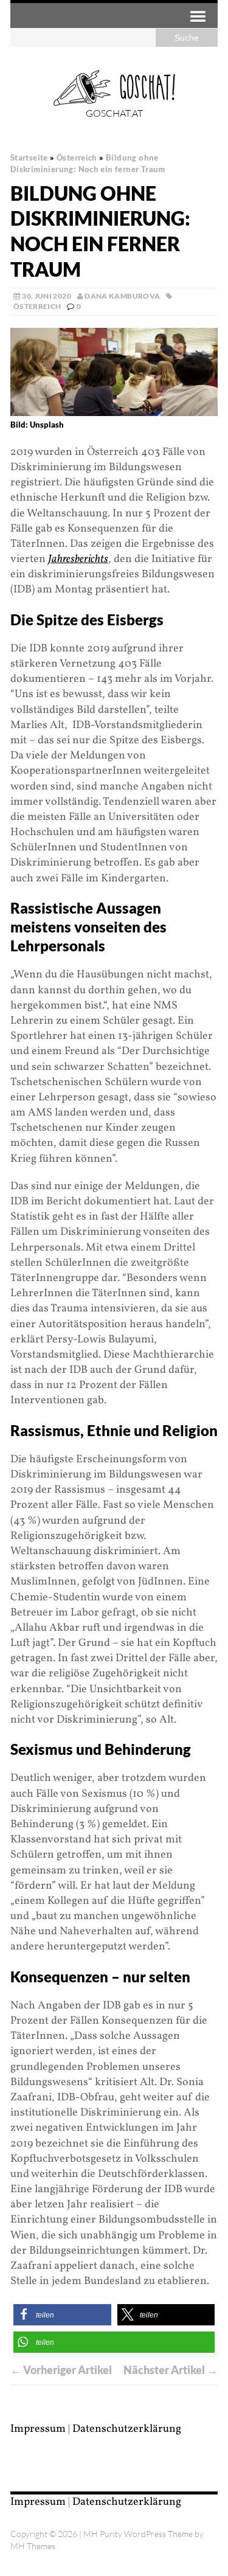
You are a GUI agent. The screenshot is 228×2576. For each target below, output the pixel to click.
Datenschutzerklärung (127, 2429)
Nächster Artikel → (171, 2370)
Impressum (38, 2429)
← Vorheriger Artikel (61, 2370)
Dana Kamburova (122, 296)
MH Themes (33, 2546)
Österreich (37, 306)
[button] (62, 2315)
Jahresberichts (78, 559)
